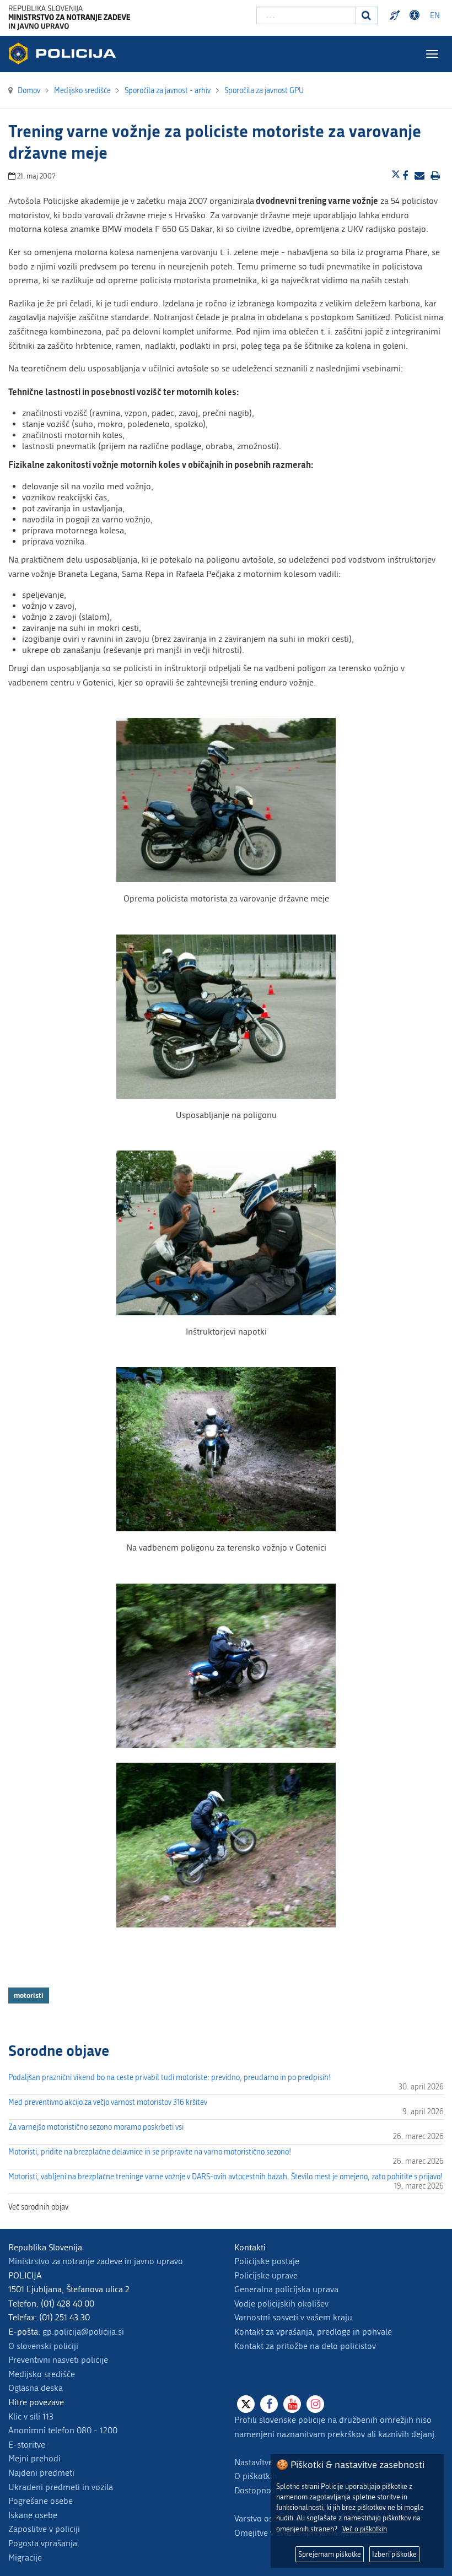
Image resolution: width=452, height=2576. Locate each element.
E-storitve (27, 2445)
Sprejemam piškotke (330, 2554)
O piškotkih (256, 2476)
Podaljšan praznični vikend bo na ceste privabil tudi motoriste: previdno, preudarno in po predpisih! (169, 2078)
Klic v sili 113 (31, 2416)
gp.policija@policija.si (83, 2332)
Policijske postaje (267, 2261)
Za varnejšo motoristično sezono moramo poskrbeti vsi (96, 2127)
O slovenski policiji (43, 2346)
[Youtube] (292, 2404)
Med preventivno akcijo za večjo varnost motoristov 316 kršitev (108, 2102)
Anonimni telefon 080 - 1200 (63, 2430)
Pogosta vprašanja (43, 2543)
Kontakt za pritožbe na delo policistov (305, 2346)
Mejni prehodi (34, 2458)
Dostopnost (416, 15)
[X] (246, 2404)
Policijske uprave (266, 2275)
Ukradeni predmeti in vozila (61, 2487)
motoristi (29, 1995)
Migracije (25, 2558)
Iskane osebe (33, 2515)
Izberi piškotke (394, 2554)
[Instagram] (315, 2404)
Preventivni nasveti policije (58, 2360)
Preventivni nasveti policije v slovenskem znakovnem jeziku (396, 15)
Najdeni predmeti (41, 2473)
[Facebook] (269, 2404)
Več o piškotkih (365, 2529)
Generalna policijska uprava (286, 2289)
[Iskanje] (367, 15)
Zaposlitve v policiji (44, 2529)
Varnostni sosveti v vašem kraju (293, 2317)
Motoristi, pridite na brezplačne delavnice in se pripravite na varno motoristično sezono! (150, 2152)
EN (435, 16)
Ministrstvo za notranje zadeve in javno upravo (96, 2261)
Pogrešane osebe (41, 2501)
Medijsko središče (42, 2374)
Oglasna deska (36, 2388)
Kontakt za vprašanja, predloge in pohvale (313, 2332)
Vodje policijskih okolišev (281, 2304)
